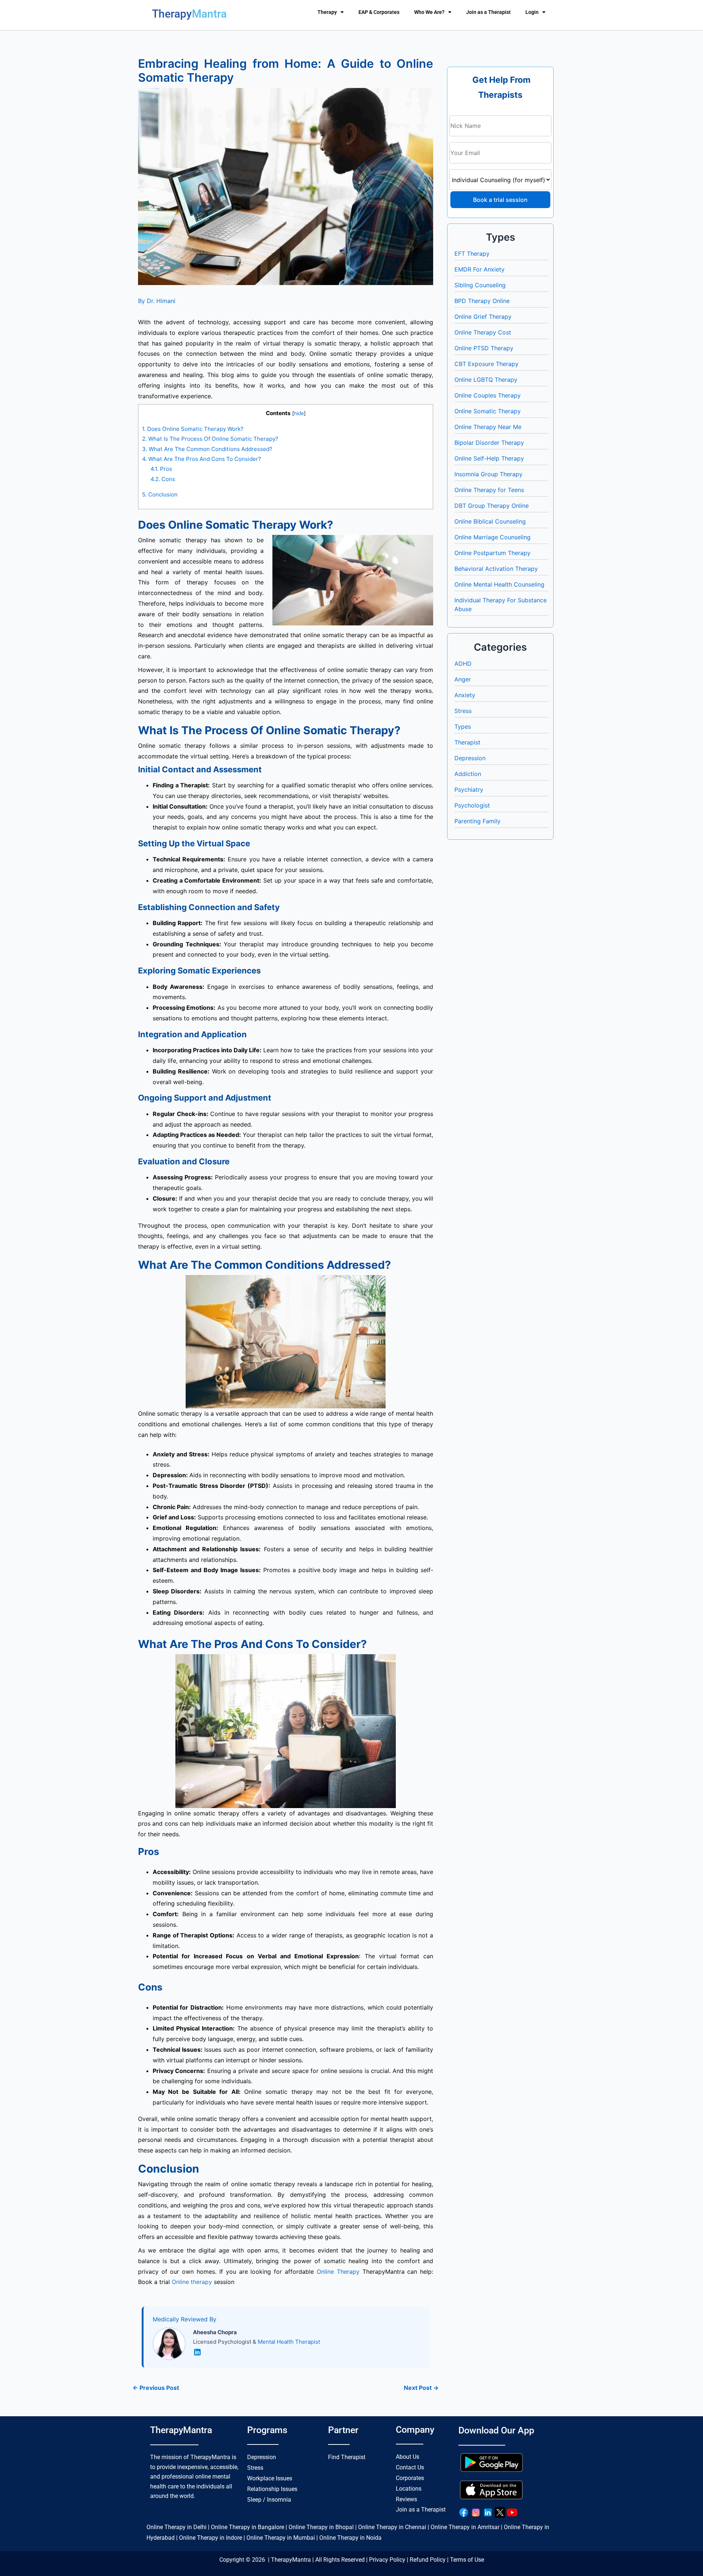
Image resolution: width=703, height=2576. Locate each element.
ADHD (463, 664)
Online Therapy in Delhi (176, 2527)
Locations (409, 2489)
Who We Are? (429, 12)
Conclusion (160, 494)
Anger (463, 679)
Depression (470, 758)
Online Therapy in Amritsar (465, 2527)
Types (463, 727)
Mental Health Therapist (289, 2342)
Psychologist (472, 805)
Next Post (421, 2388)
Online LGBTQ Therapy (486, 380)
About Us (408, 2457)
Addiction (468, 774)
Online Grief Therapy (483, 317)
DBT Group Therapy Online (492, 506)
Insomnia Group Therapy (488, 474)
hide (299, 413)
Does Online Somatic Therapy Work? (193, 429)
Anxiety (465, 695)
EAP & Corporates (379, 12)
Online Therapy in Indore (211, 2538)
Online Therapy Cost (483, 332)
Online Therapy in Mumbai (281, 2538)
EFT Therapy (472, 254)
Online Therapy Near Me (488, 427)
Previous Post (156, 2388)
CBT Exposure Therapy (486, 364)
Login (532, 12)
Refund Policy (428, 2560)
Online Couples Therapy (488, 395)
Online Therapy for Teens (489, 490)
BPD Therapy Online (482, 301)
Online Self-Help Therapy (489, 458)
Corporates (410, 2478)
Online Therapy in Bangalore (248, 2527)
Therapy (327, 12)
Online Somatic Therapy (488, 411)
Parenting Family (477, 821)
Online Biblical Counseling (490, 521)
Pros (161, 469)
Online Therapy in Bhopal (321, 2527)
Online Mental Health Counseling (499, 584)
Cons (163, 479)
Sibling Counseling (480, 285)
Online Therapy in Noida (350, 2538)
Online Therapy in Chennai (392, 2527)
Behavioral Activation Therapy (496, 569)
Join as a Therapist (488, 12)
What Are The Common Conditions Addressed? (207, 449)
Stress (463, 711)
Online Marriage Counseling (492, 537)
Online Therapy (338, 2272)
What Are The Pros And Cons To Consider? (202, 459)
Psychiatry (469, 790)
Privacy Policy (387, 2560)
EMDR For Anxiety (479, 269)
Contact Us (410, 2467)
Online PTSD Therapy (484, 348)
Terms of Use (467, 2560)
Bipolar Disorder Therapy (489, 443)
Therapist (467, 742)
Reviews (406, 2499)
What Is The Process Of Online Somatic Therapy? (210, 439)
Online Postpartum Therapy (492, 553)
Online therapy (191, 2282)
